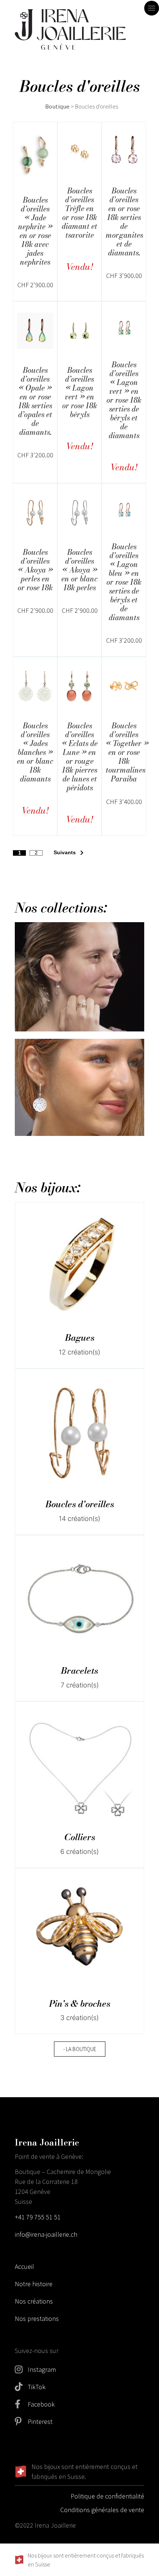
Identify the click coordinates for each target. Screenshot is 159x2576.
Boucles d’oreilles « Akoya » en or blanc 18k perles (79, 570)
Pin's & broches (80, 2004)
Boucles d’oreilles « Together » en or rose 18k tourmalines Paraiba (127, 752)
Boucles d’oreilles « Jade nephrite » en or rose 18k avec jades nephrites (35, 231)
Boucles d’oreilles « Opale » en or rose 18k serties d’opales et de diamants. (35, 401)
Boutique (57, 107)
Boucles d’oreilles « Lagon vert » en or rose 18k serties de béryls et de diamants (124, 400)
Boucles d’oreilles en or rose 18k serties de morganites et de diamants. (124, 222)
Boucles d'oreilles (80, 1504)
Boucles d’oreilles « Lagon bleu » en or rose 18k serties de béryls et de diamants (124, 582)
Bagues (80, 1338)
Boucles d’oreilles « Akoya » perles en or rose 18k (35, 570)
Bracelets (79, 1671)
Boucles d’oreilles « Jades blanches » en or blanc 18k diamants (35, 752)
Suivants (65, 852)
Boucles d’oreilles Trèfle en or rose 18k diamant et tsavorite (79, 213)
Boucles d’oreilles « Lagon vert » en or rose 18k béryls (79, 392)
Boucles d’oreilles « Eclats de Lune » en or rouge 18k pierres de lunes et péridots (80, 757)
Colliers (80, 1837)
